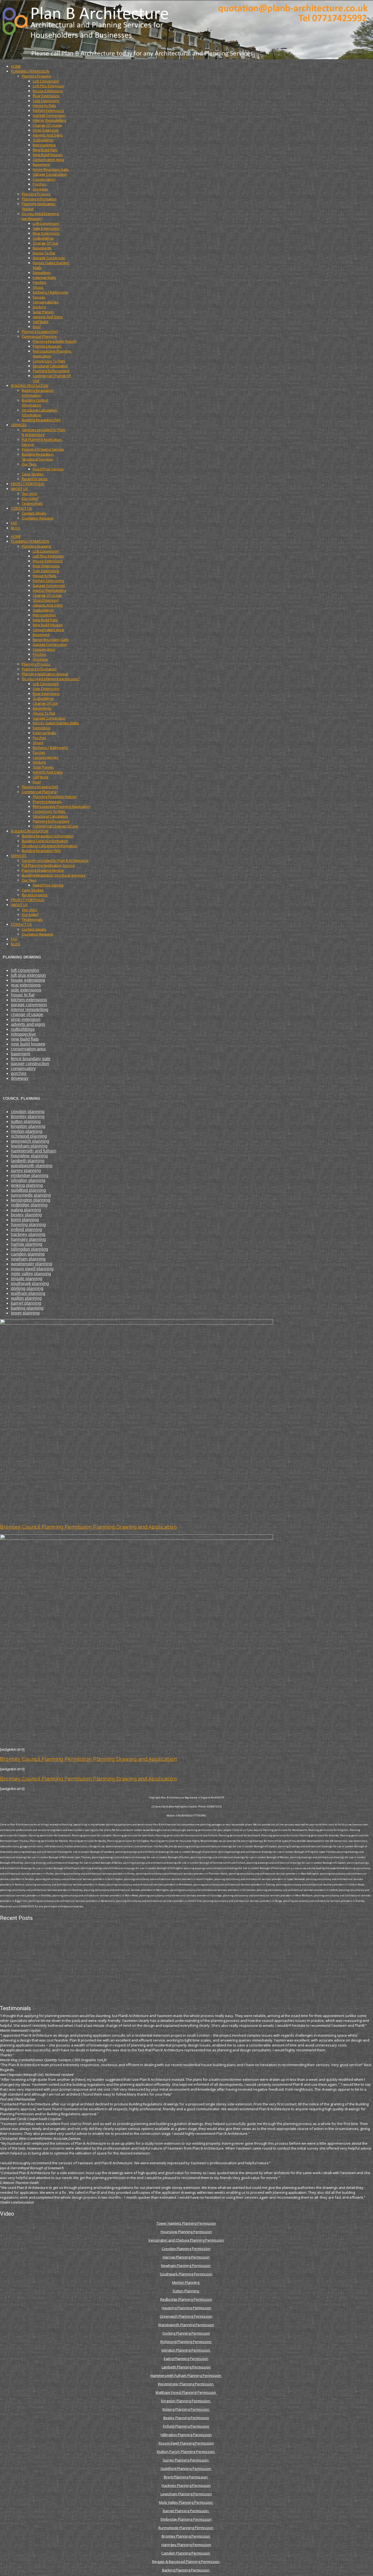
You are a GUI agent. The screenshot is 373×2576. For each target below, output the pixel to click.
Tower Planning (25, 1313)
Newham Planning (28, 1259)
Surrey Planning (26, 1171)
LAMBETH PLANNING (28, 1161)
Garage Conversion (49, 115)
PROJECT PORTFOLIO (28, 484)
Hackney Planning (28, 1234)
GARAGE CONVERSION (29, 1005)
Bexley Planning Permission (186, 2418)
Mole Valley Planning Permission (186, 2502)
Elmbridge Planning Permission (186, 2519)
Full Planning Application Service (48, 865)
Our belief (30, 498)
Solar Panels (43, 312)
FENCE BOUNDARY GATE (31, 1059)
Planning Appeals (47, 346)
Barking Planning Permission (186, 2570)
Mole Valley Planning (31, 1274)
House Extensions (48, 91)
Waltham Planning (28, 1293)
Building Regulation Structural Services (38, 457)
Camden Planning (28, 1254)
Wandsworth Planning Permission (186, 2325)
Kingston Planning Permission (186, 2401)
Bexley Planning (26, 1215)
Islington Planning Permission (186, 2350)
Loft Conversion (46, 81)
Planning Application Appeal (45, 674)
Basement (41, 165)
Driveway (41, 189)
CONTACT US (21, 508)
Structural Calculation (50, 366)
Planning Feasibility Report (55, 341)
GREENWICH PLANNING (30, 1141)
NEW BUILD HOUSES (28, 1044)
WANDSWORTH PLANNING (32, 1166)
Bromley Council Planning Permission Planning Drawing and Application (88, 1527)
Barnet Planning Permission (186, 2511)
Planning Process (36, 194)
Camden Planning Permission (186, 2553)
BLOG (16, 528)
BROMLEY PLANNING (28, 1117)
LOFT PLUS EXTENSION (28, 975)
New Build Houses (48, 155)
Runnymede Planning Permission (186, 2528)
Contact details (34, 513)
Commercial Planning (39, 336)
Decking (39, 307)
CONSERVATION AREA (28, 1049)
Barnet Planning (26, 1303)
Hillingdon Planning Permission (186, 2435)
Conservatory (44, 179)
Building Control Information (35, 403)
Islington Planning (28, 1180)
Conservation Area (48, 160)
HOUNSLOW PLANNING (29, 1156)
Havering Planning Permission (187, 2308)
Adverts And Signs (48, 135)
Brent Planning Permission (186, 2477)
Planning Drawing (36, 76)
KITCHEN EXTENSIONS (29, 1000)
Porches (40, 184)
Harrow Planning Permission (186, 2257)
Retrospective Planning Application (61, 806)
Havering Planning (28, 1225)
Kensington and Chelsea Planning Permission (186, 2240)
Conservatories (46, 302)
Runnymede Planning (31, 1195)
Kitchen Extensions (48, 110)
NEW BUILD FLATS (25, 1039)
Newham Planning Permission (186, 2266)
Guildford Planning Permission (186, 2469)
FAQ (14, 523)
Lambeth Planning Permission (186, 2367)
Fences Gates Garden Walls (56, 723)
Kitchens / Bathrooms (51, 292)
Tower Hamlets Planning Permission (186, 2223)
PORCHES (19, 1073)
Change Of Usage (47, 125)
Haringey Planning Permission (186, 2545)
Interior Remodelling (49, 120)
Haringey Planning (28, 1239)
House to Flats (45, 106)
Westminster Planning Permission (186, 2384)
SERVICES (19, 425)
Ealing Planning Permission (186, 2359)
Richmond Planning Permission (186, 2342)
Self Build (41, 322)
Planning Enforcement (51, 371)
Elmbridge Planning (30, 1175)
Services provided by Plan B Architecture (44, 432)
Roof (37, 327)
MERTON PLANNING (27, 1131)
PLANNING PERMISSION (30, 71)
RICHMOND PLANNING (29, 1136)
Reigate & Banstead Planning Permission (186, 2562)
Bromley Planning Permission (186, 2536)
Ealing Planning (26, 1210)
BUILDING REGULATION (30, 385)
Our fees (29, 464)
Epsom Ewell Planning (32, 1269)
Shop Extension (46, 130)
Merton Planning (186, 2282)
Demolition (42, 273)
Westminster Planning (32, 1264)
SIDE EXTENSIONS (26, 990)
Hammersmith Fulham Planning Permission (186, 2375)
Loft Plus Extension (48, 86)
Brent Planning (25, 1220)
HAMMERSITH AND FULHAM (34, 1151)
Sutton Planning (186, 2291)
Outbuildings (43, 140)
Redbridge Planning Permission (186, 2299)
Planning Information (39, 199)
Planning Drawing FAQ (40, 331)
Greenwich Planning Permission (186, 2316)
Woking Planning (27, 1185)
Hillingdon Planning (29, 1249)
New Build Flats (45, 150)
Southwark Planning (30, 1283)
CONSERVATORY (23, 1069)
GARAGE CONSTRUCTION (30, 1064)
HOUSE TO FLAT (23, 995)
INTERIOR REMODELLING (30, 1010)
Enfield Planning (26, 1229)
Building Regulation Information (38, 393)
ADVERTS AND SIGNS (28, 1024)
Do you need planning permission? (41, 216)
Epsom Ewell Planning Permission (186, 2443)
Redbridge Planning (29, 1205)
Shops (38, 287)
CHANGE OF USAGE (27, 1014)
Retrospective (44, 145)
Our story (30, 494)
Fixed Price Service (48, 469)
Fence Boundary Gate (51, 169)
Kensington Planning (31, 1200)
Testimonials (32, 503)
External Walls (45, 277)
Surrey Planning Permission (186, 2460)
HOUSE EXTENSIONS (28, 980)
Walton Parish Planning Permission (186, 2452)
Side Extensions (46, 101)
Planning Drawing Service (43, 449)
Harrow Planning (27, 1244)
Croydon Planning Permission (186, 2249)
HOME (16, 66)
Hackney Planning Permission (186, 2485)
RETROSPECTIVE (23, 1034)
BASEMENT (20, 1054)
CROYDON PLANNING (28, 1112)
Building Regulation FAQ (41, 420)
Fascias (39, 297)
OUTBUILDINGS (23, 1029)
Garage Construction (50, 174)
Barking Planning (27, 1308)
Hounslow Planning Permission (186, 2232)
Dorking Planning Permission (186, 2333)
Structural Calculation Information (40, 413)
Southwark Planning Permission (186, 2274)
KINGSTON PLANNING (28, 1126)
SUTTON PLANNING (26, 1121)
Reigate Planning (27, 1279)
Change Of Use (45, 243)
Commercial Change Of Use (55, 826)
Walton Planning (26, 1298)
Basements (42, 248)
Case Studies (33, 474)
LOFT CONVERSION (25, 970)
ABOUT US (19, 489)
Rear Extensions (46, 96)
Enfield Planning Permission (186, 2426)
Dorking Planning (27, 1288)
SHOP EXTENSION (26, 1019)
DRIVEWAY (20, 1078)
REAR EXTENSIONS (26, 985)
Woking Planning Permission (186, 2409)
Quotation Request (38, 518)
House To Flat (44, 253)
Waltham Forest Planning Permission (186, 2392)
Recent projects (35, 479)
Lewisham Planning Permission (186, 2494)
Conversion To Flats (49, 361)
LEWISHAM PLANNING (29, 1146)
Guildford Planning (28, 1190)
